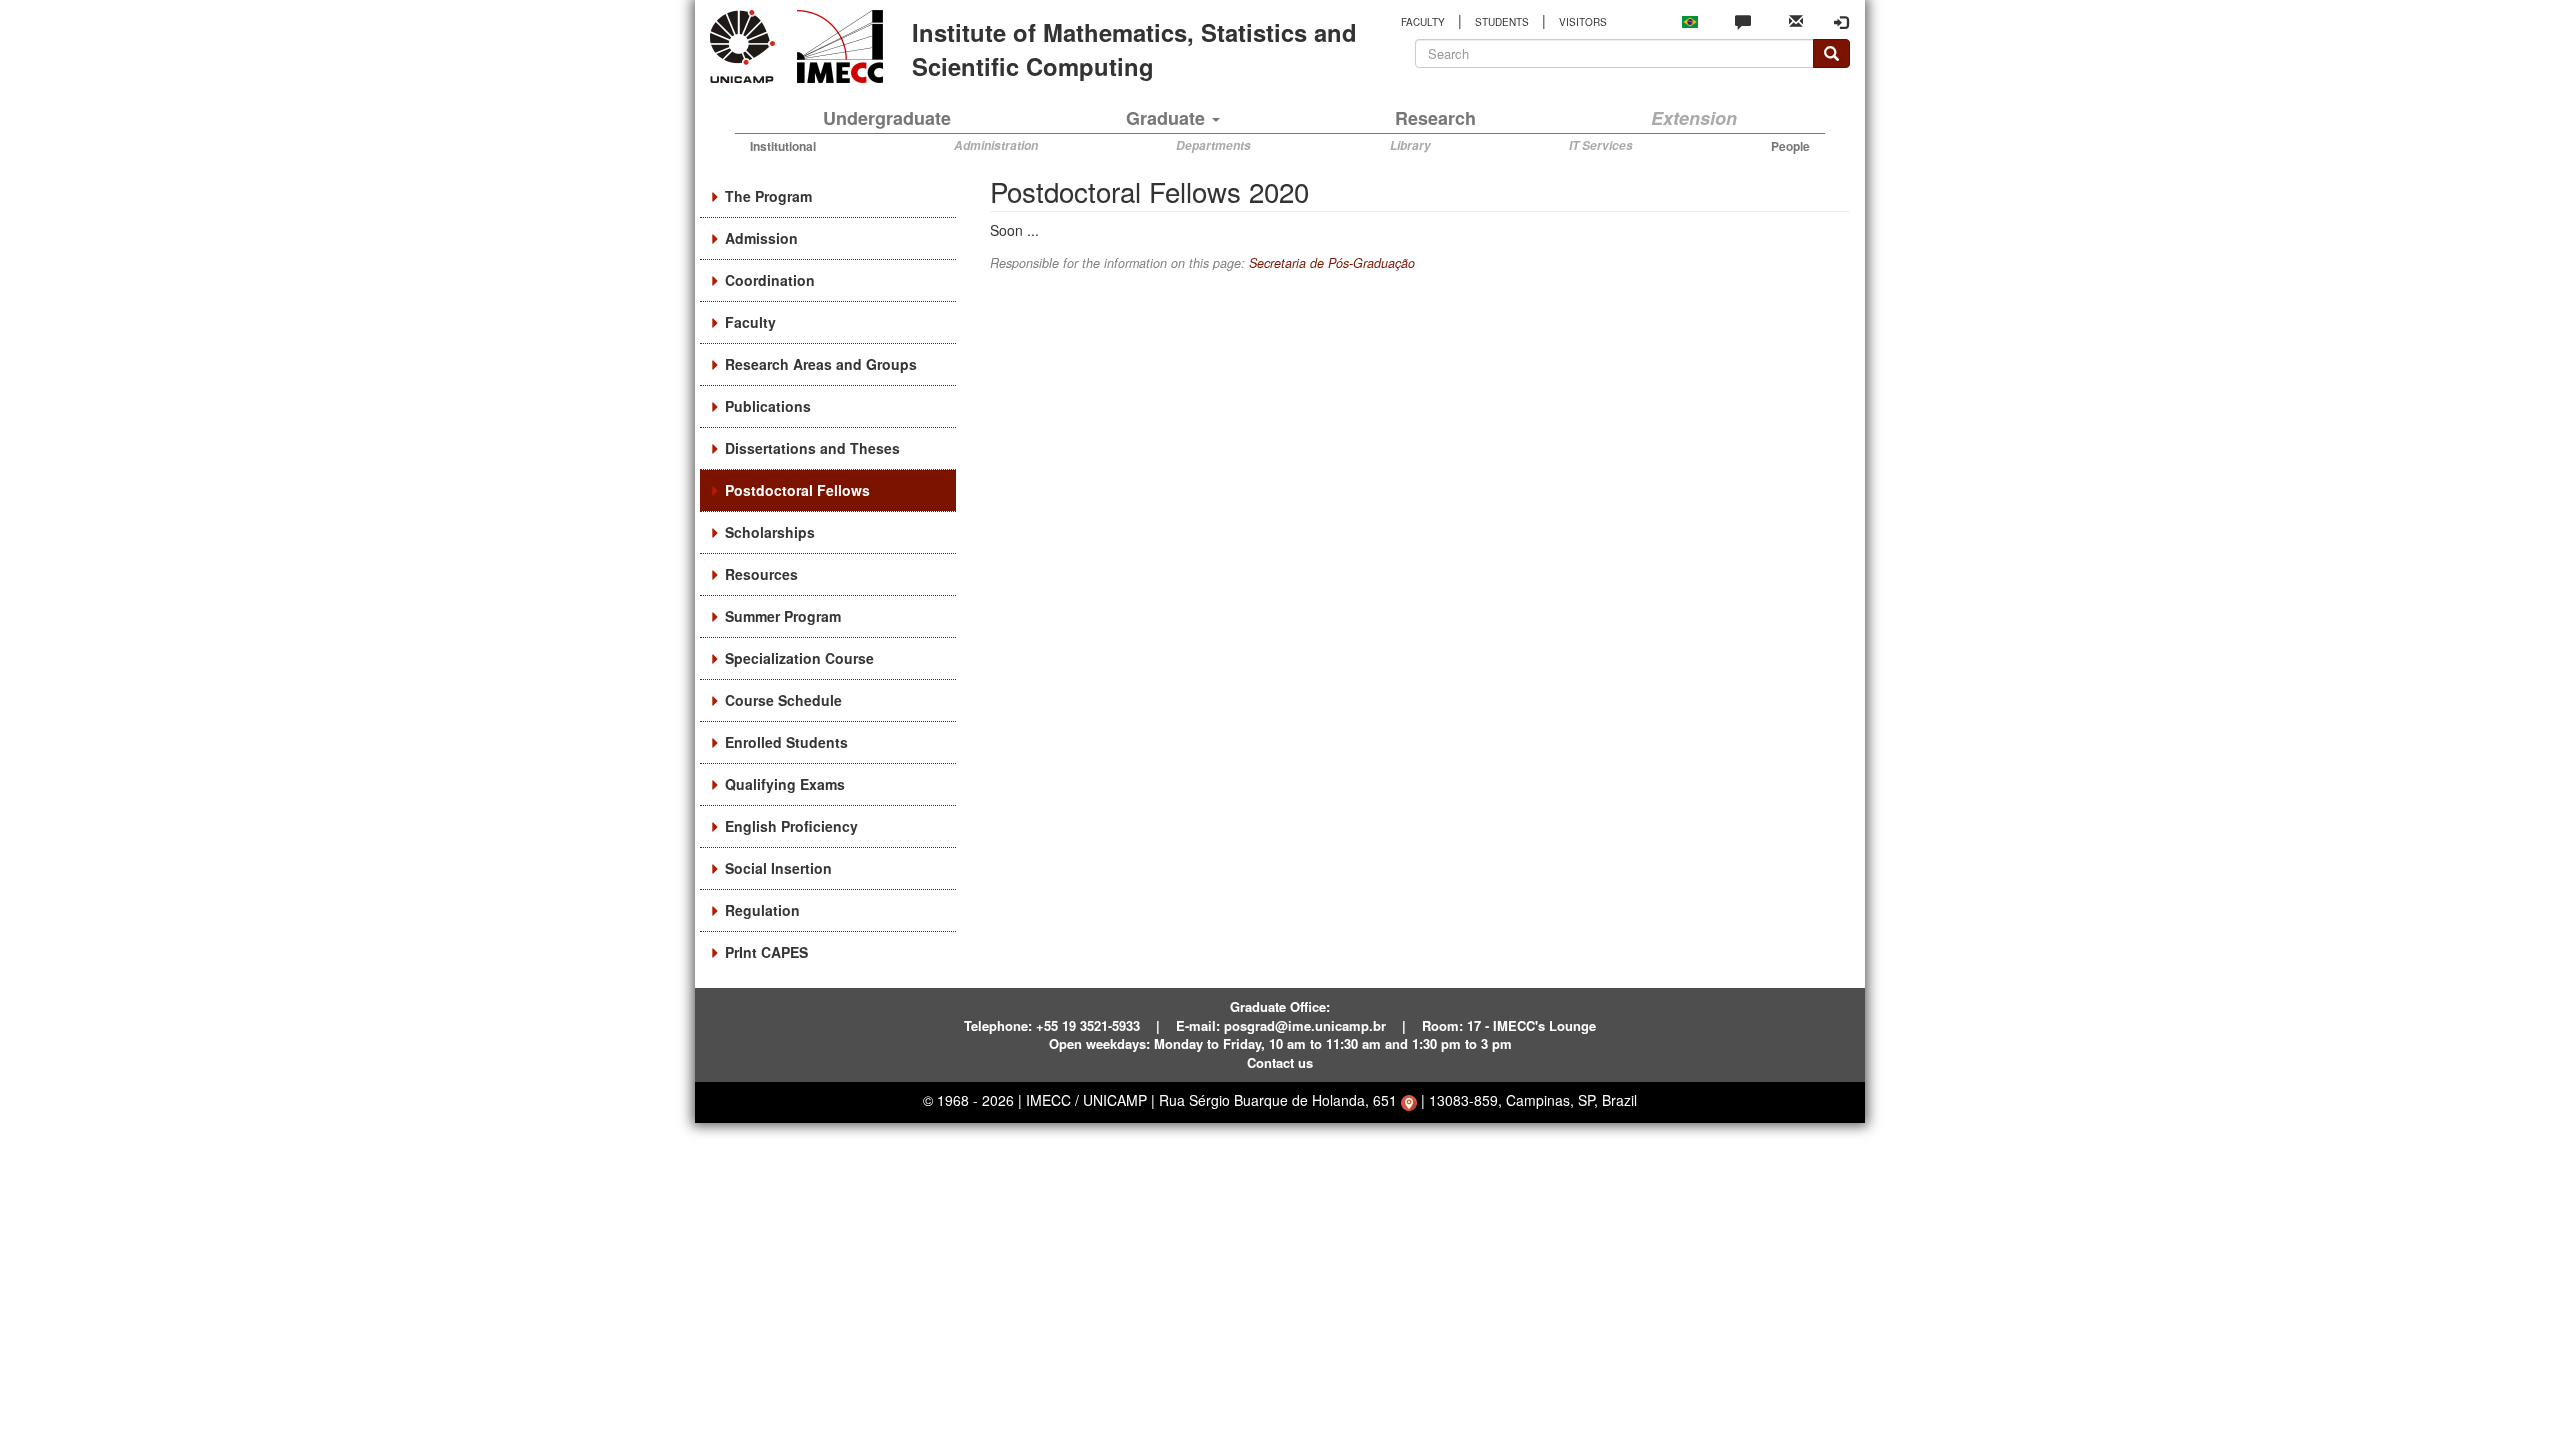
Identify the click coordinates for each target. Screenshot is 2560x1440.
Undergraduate (887, 118)
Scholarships (770, 532)
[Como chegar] (1409, 1100)
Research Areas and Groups (821, 364)
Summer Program (783, 616)
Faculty (750, 322)
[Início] (836, 46)
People (1790, 146)
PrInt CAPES (766, 952)
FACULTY (1423, 22)
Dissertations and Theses (812, 448)
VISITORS (1583, 22)
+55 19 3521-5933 (1088, 1025)
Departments (1213, 145)
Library (1410, 145)
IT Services (1601, 145)
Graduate (1168, 118)
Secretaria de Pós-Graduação (1332, 263)
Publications (768, 406)
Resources (761, 574)
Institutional (783, 146)
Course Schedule (783, 700)
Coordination (770, 280)
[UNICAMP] (746, 46)
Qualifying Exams (785, 784)
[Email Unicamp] (1796, 19)
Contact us (1280, 1062)
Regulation (762, 910)
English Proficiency (791, 826)
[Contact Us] (1743, 21)
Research (1435, 118)
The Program (768, 196)
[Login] (1841, 22)
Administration (996, 145)
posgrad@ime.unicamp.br (1305, 1025)
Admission (761, 238)
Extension (1694, 118)
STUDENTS (1502, 22)
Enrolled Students (786, 742)
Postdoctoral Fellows (797, 490)
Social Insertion (778, 868)
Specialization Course (799, 658)
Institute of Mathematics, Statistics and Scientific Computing (1134, 49)
